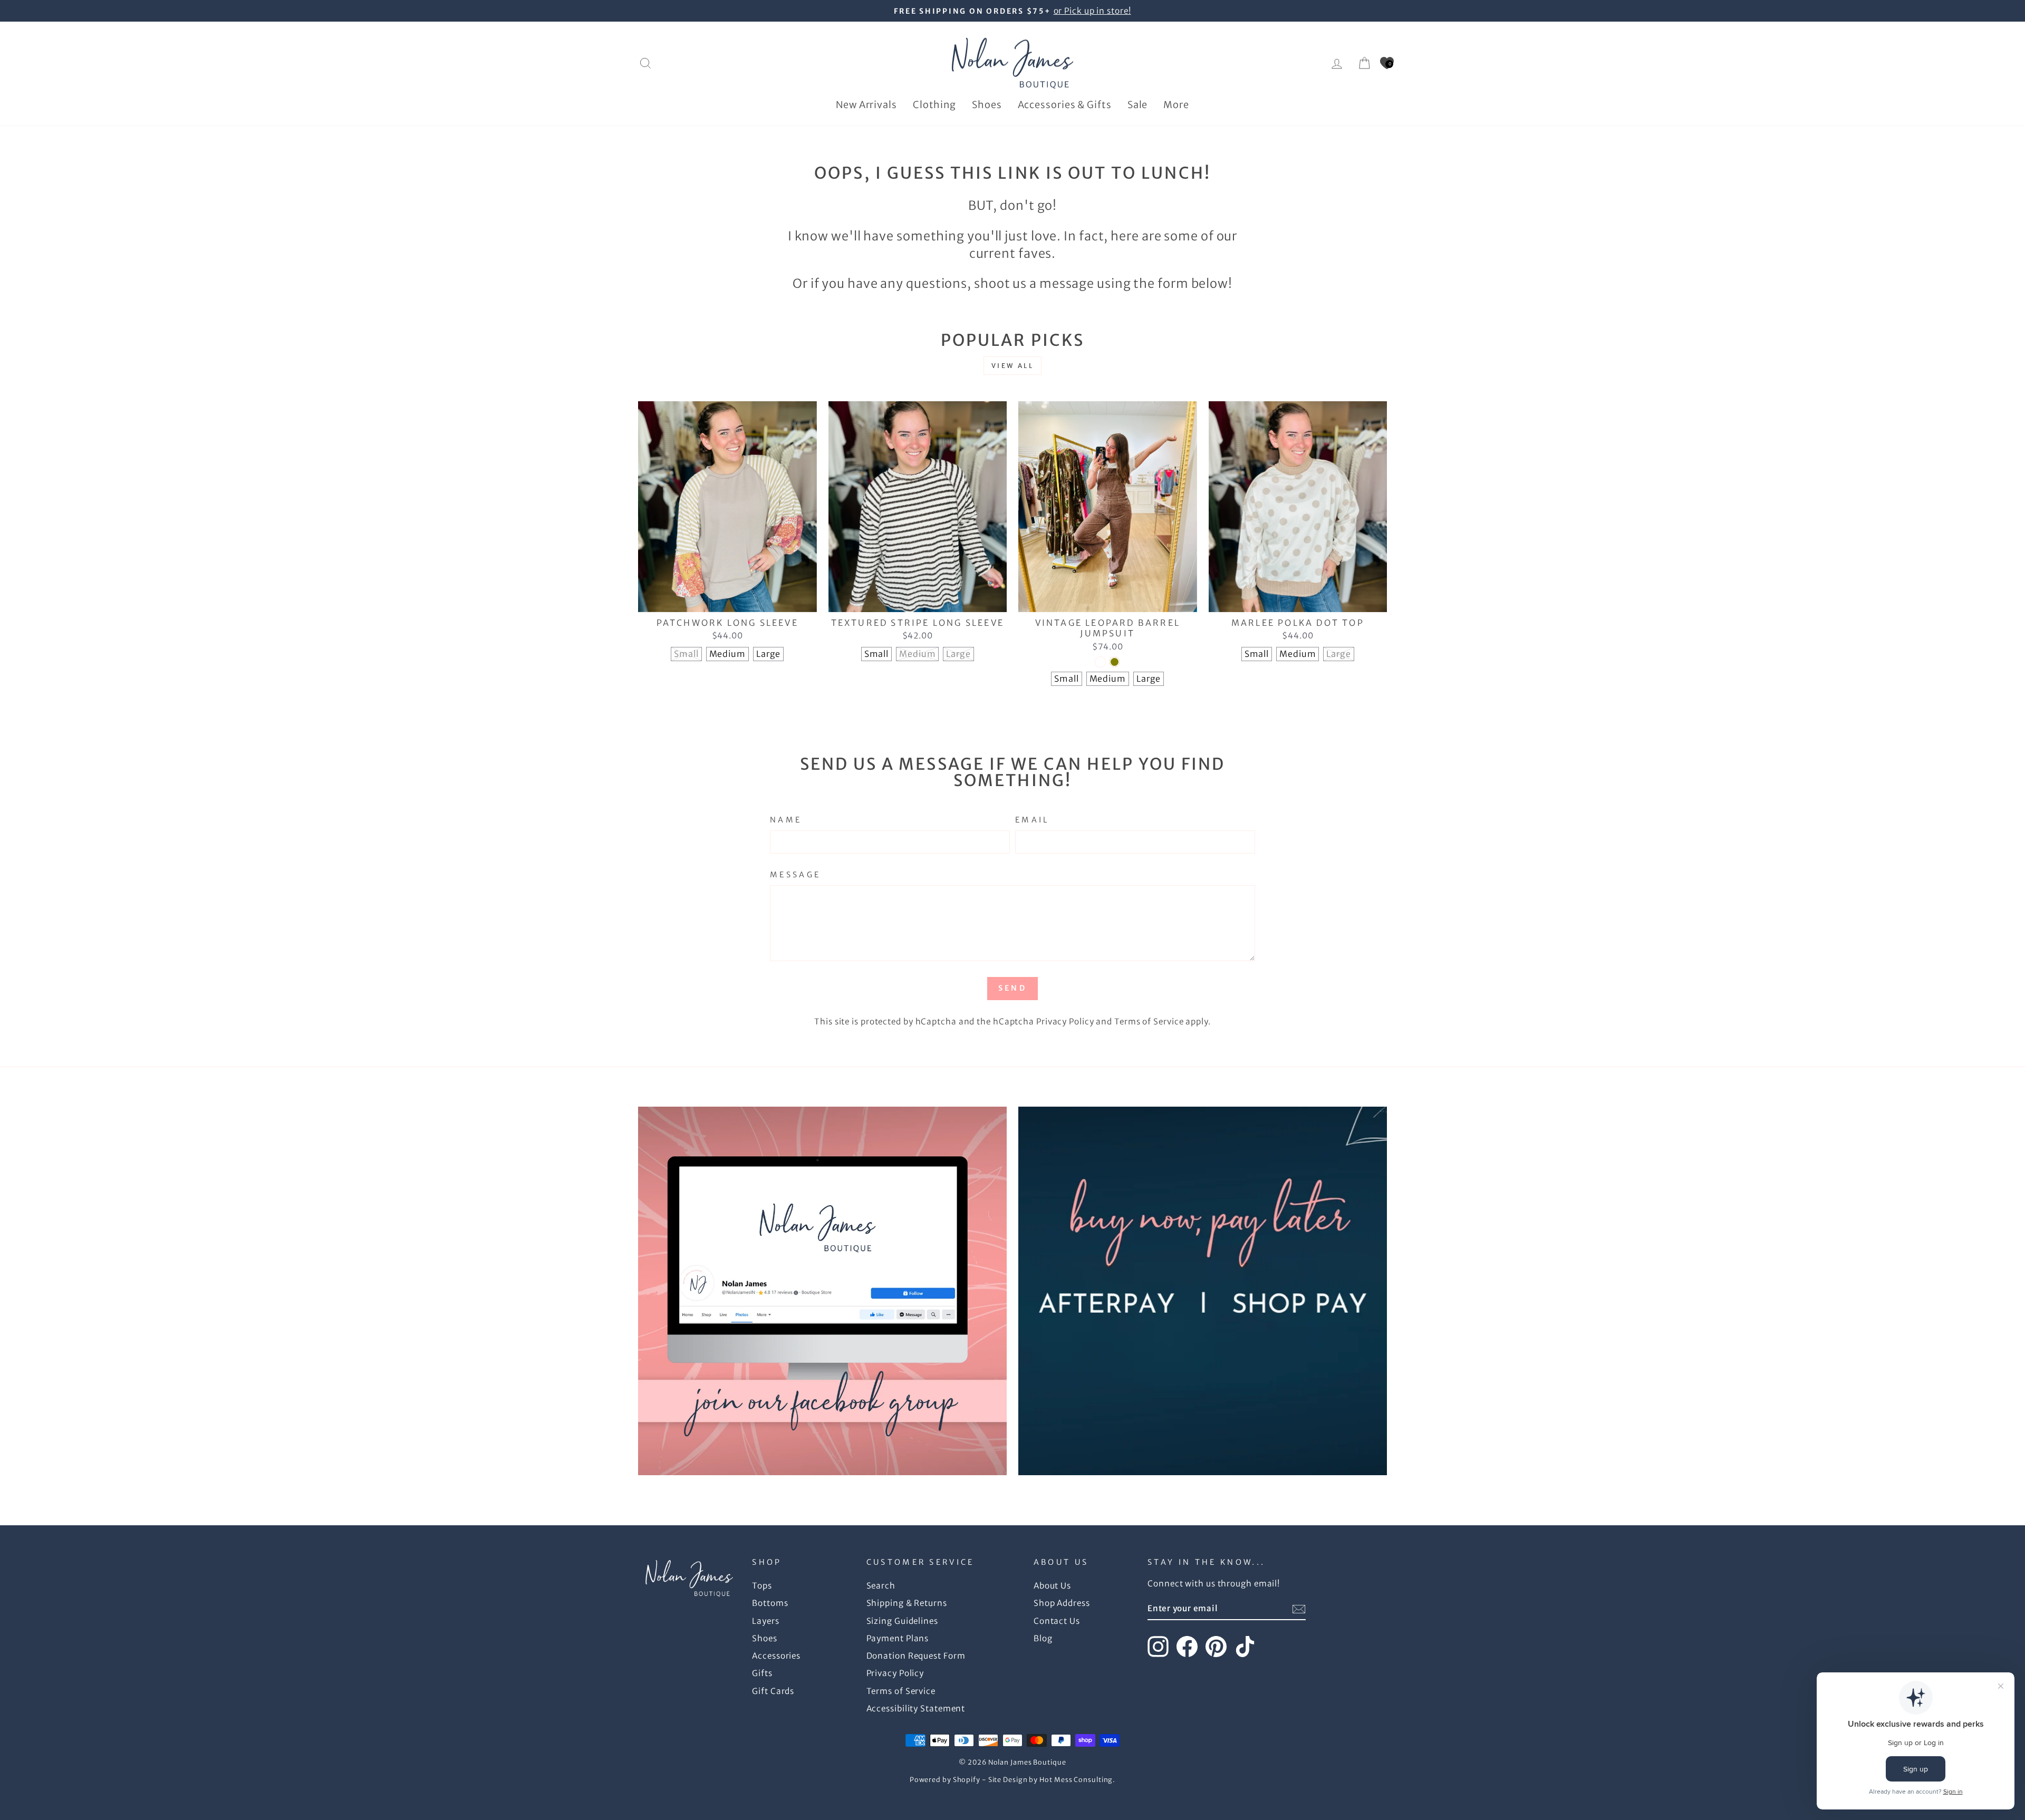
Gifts (762, 1673)
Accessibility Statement (916, 1708)
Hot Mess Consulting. (1077, 1780)
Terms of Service (1149, 1022)
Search (881, 1586)
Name (786, 820)
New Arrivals (866, 105)
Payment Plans (898, 1638)
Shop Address (1062, 1603)
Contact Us (1057, 1621)
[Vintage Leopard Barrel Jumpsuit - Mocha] (1100, 662)
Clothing (934, 105)
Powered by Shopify (945, 1780)
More (1176, 105)
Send (1012, 988)
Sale (1138, 105)
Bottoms (770, 1603)
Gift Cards (773, 1691)
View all (1013, 366)
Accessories (776, 1656)
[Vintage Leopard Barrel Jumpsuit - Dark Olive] (1115, 662)
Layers (765, 1621)
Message (795, 875)
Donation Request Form (916, 1656)
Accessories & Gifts (1065, 105)
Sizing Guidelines (902, 1621)
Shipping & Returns (907, 1603)
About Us (1052, 1586)
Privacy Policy (1065, 1022)
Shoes (987, 105)
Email (1032, 820)
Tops (762, 1586)
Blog (1043, 1638)
